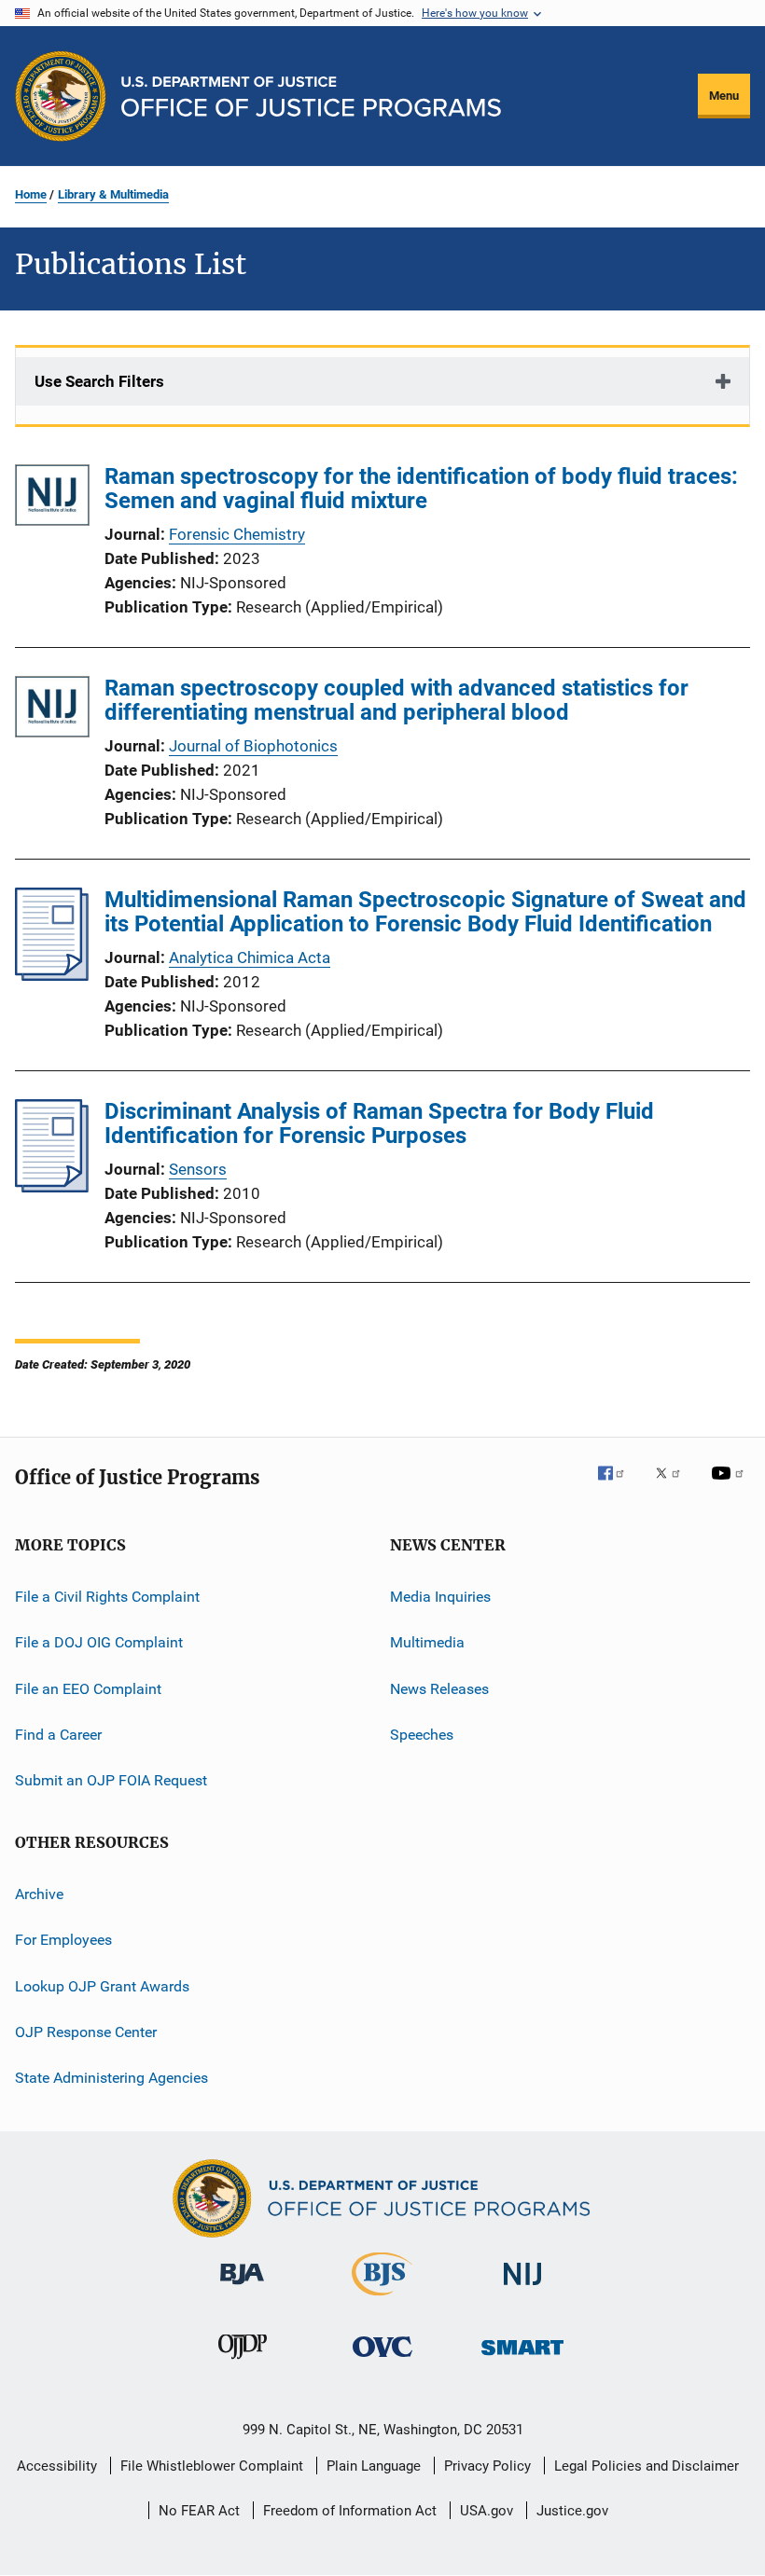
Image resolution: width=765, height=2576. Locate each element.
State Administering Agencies (111, 2078)
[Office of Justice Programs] (61, 96)
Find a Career (58, 1735)
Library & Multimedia (113, 194)
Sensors (198, 1169)
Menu (724, 96)
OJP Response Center (86, 2032)
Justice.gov (572, 2511)
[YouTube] (730, 1486)
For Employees (63, 1940)
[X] (675, 1486)
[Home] (311, 96)
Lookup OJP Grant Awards (102, 1985)
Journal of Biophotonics (253, 746)
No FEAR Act (199, 2511)
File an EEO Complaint (88, 1689)
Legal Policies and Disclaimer (647, 2466)
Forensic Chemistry (237, 534)
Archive (39, 1894)
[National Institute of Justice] (522, 2288)
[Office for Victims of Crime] (382, 2360)
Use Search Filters (99, 381)
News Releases (439, 1689)
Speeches (422, 1735)
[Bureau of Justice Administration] (242, 2288)
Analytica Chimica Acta (250, 957)
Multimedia (427, 1642)
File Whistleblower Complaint (212, 2466)
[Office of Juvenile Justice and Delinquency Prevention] (243, 2362)
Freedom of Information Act (350, 2511)
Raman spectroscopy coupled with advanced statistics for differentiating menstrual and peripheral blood (396, 700)
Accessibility (57, 2466)
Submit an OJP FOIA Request (111, 1780)
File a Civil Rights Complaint (107, 1597)
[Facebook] (619, 1486)
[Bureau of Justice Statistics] (382, 2299)
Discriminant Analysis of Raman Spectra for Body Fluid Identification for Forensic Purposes (379, 1123)
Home (31, 194)
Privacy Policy (487, 2466)
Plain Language (374, 2466)
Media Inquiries (440, 1597)
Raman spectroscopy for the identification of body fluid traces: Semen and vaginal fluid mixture (421, 489)
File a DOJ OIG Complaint (99, 1642)
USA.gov (487, 2511)
